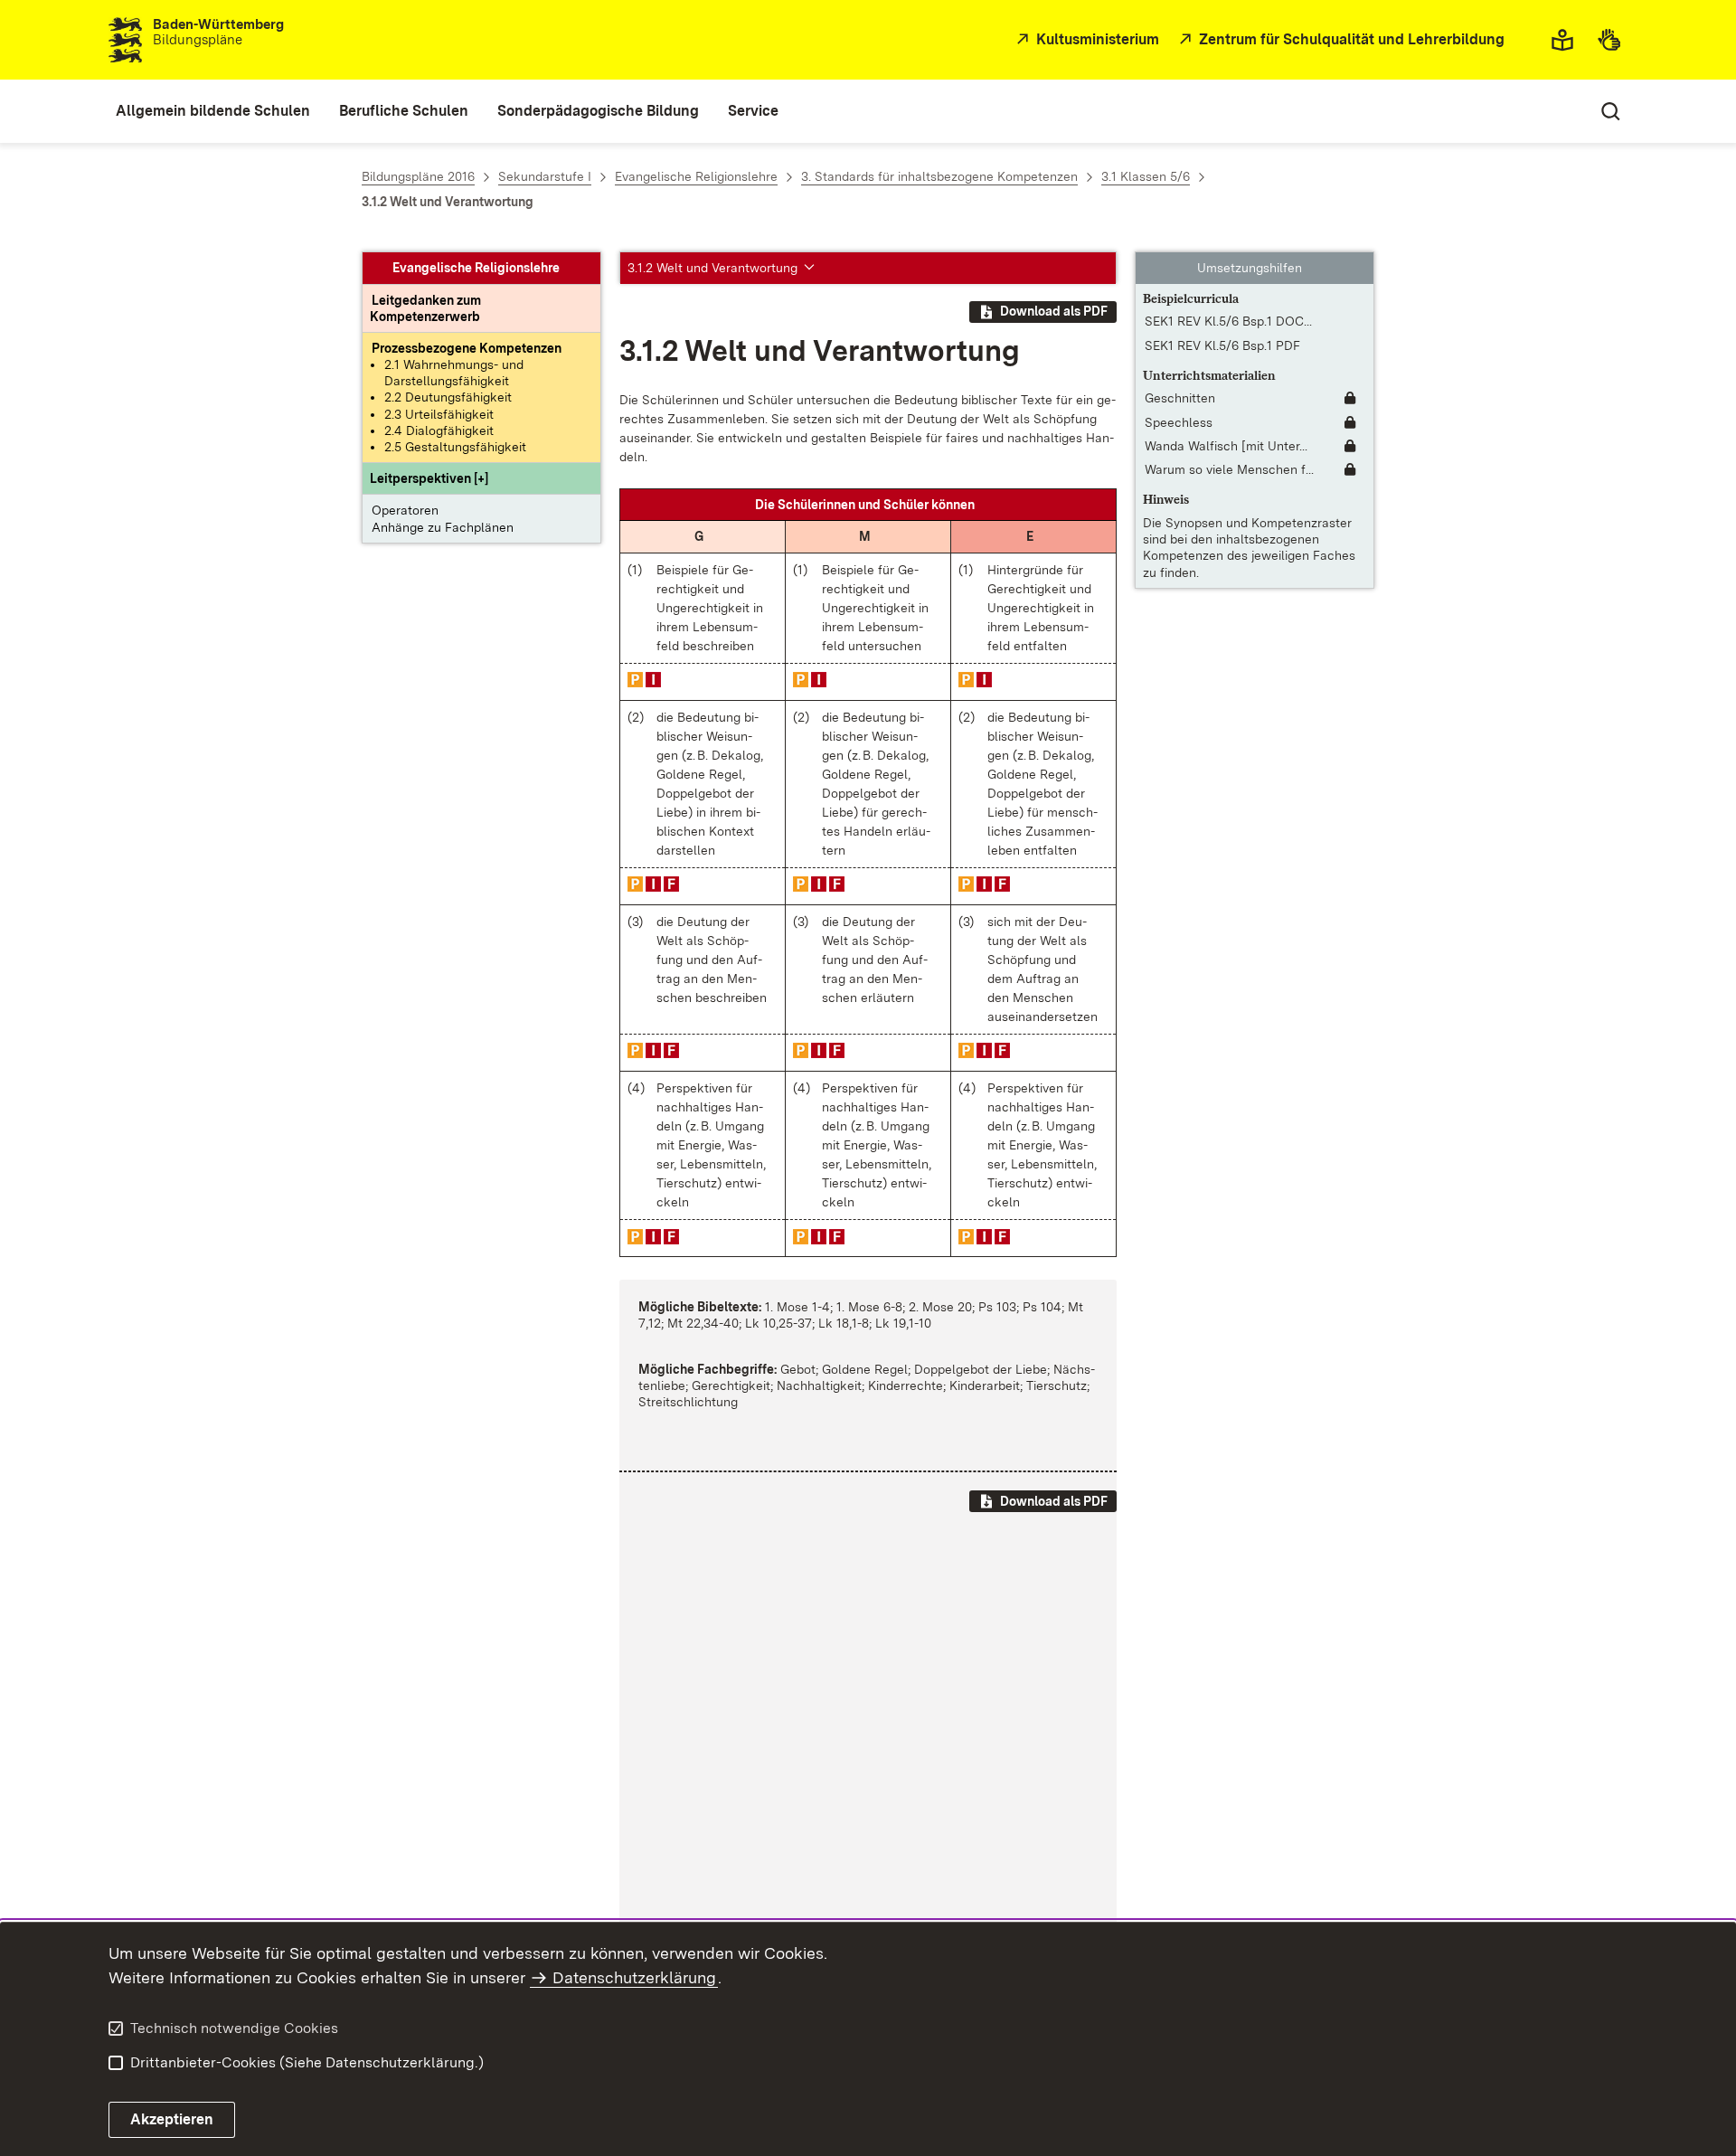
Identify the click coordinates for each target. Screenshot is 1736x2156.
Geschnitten (1180, 399)
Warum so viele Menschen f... (1229, 469)
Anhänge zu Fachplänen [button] (443, 527)
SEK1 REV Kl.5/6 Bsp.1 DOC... (1228, 321)
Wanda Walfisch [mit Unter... (1226, 446)
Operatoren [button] (405, 510)
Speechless (1179, 422)
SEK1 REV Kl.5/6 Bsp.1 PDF (1222, 345)
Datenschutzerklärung (634, 1977)
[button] (429, 478)
